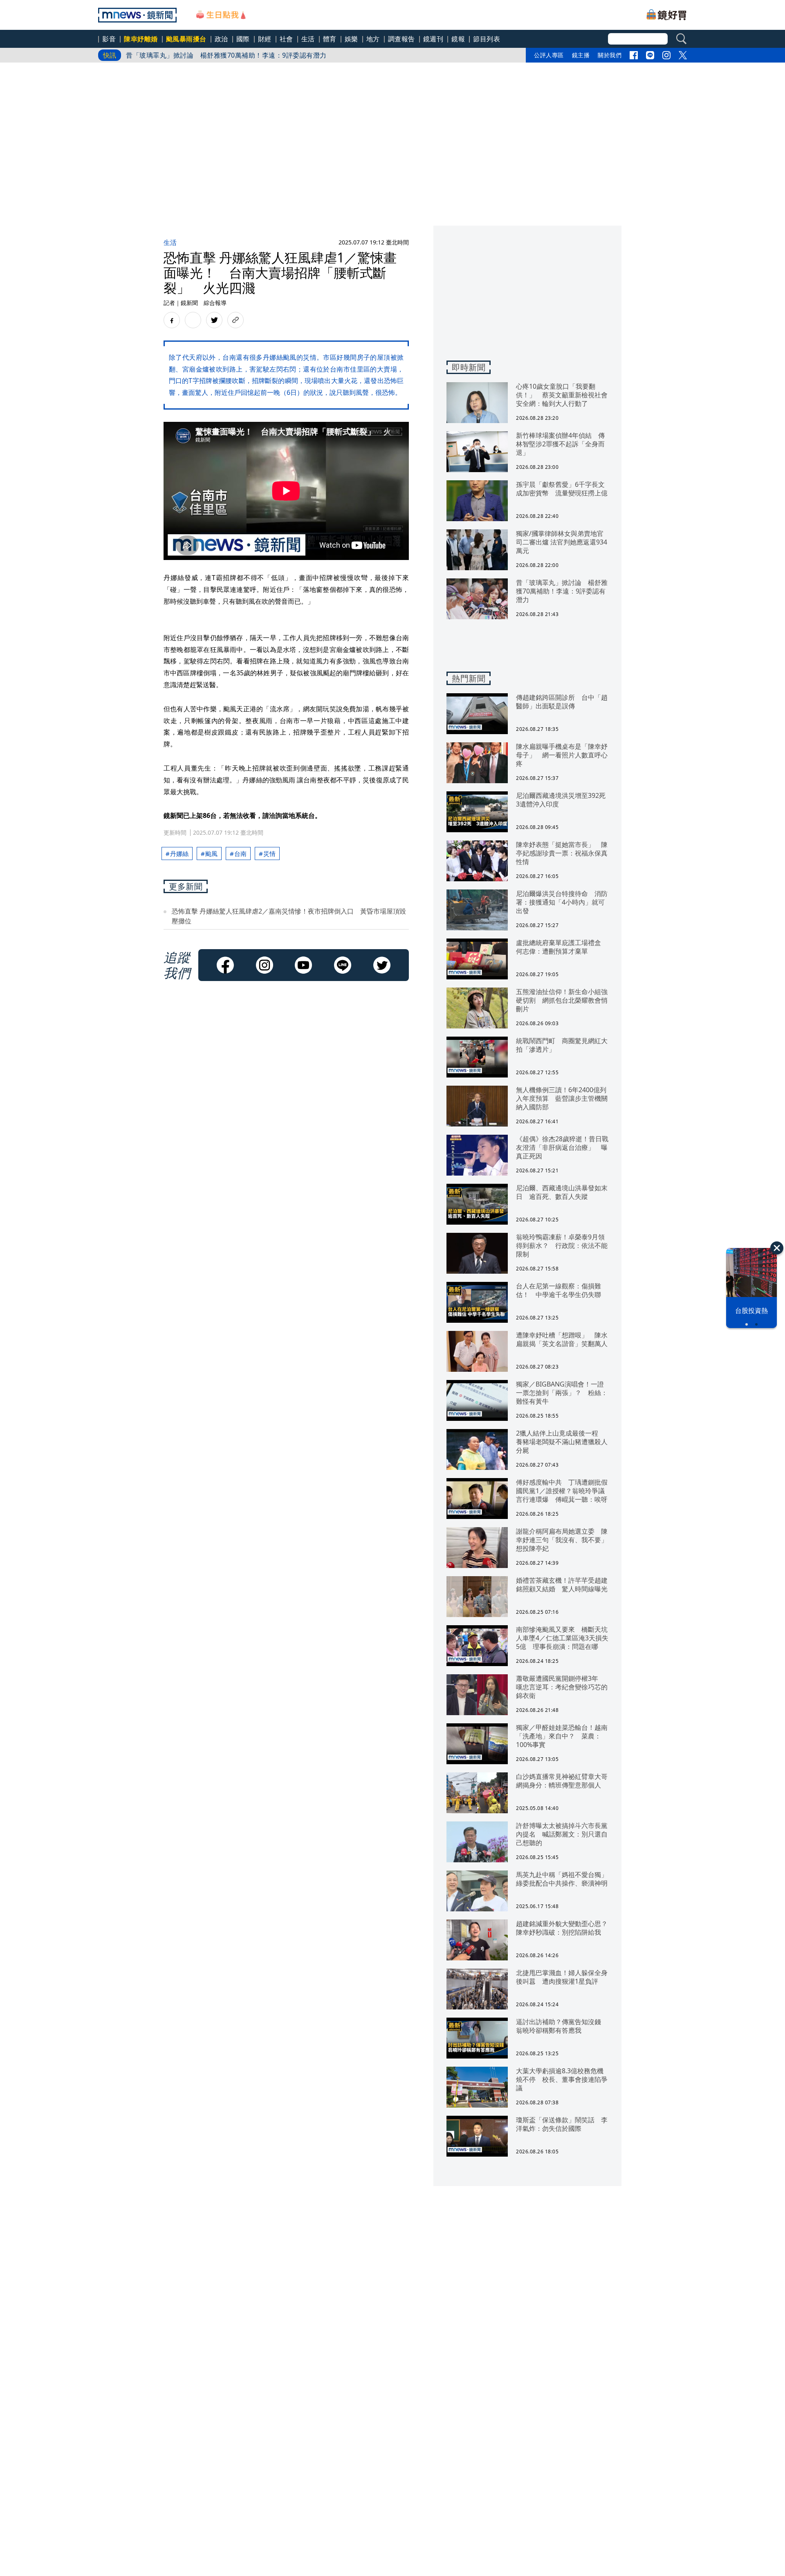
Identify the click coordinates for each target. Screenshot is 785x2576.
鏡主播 (581, 55)
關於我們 (610, 55)
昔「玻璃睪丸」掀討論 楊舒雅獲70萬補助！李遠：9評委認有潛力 (226, 55)
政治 (221, 39)
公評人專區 (549, 55)
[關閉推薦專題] (777, 1248)
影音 (109, 39)
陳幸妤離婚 (141, 39)
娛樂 (351, 39)
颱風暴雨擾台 (186, 39)
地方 (373, 39)
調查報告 (401, 39)
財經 (265, 39)
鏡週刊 (433, 39)
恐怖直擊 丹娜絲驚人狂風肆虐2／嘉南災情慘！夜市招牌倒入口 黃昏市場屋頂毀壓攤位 (289, 916)
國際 (243, 39)
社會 (286, 39)
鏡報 (458, 39)
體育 (330, 39)
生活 (308, 39)
